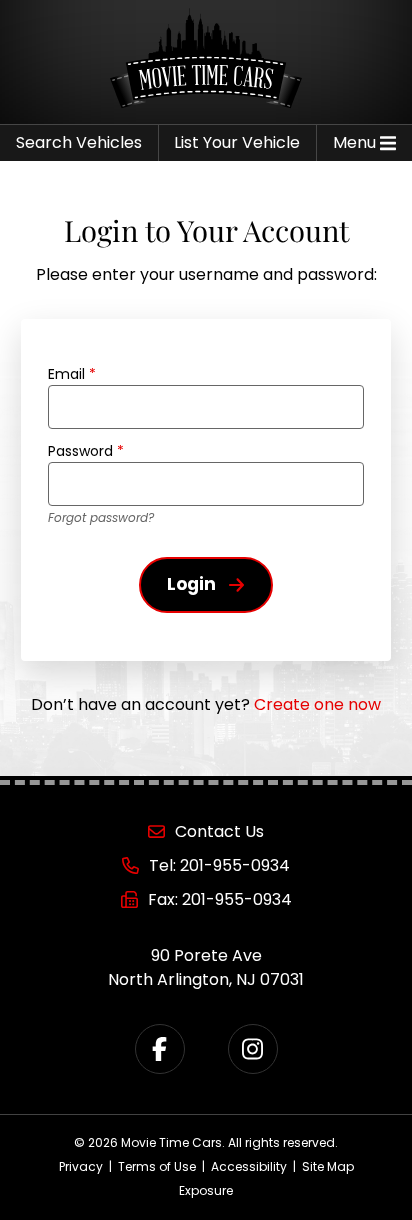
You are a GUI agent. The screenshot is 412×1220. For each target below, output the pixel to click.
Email (72, 374)
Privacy (81, 1166)
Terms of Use (157, 1166)
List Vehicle (237, 142)
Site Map (328, 1166)
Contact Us (219, 831)
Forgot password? (101, 517)
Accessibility (249, 1166)
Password (86, 451)
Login (191, 584)
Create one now (317, 704)
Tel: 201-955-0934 (219, 865)
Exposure (206, 1190)
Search (79, 142)
